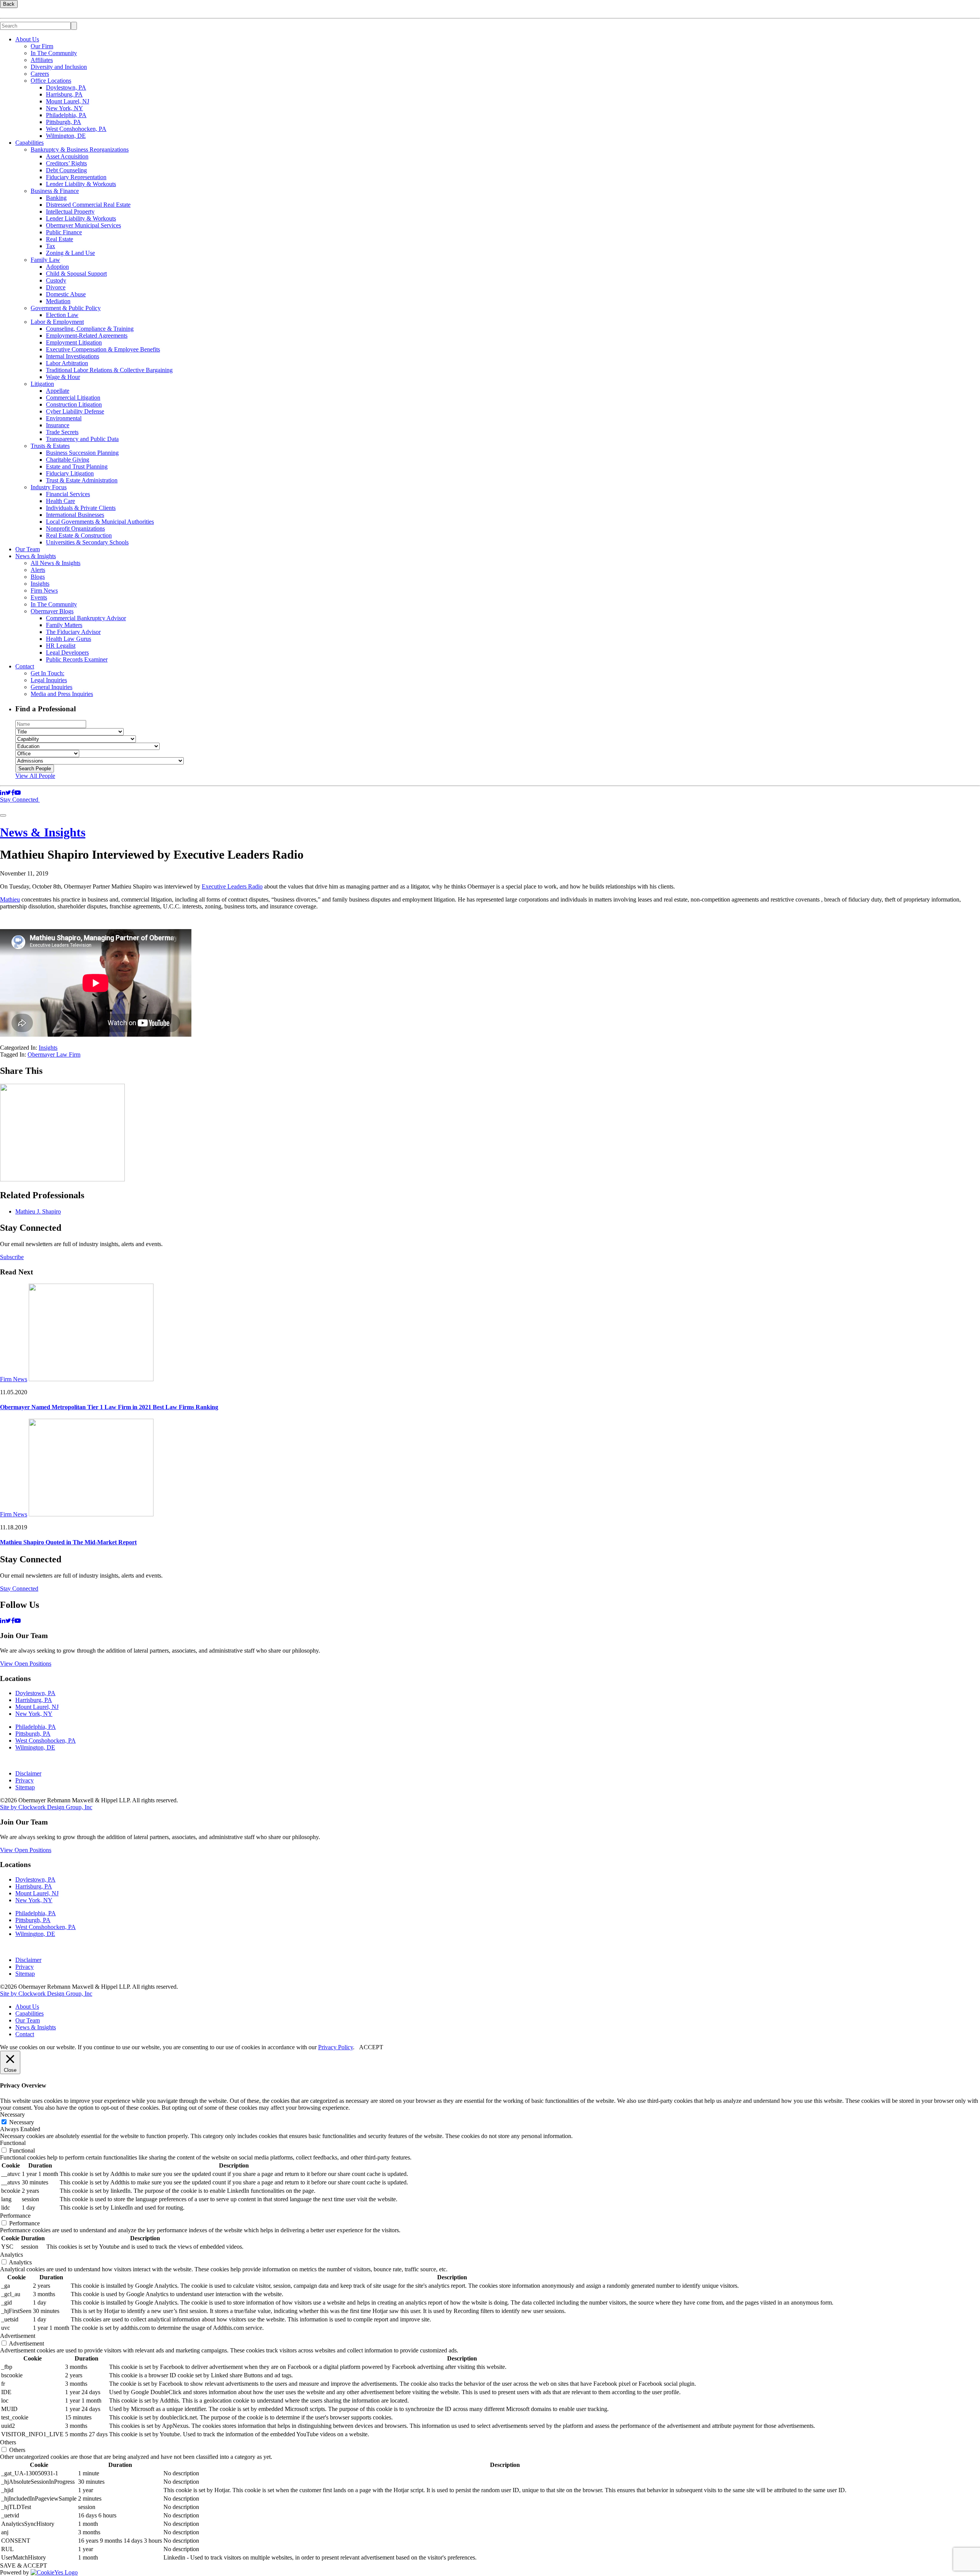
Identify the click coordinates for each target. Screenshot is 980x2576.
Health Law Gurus (69, 639)
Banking (56, 198)
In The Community (54, 53)
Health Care (60, 501)
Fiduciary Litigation (70, 473)
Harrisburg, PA (64, 94)
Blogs (38, 577)
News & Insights (36, 556)
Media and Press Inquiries (62, 694)
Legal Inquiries (49, 680)
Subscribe (12, 1257)
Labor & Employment (57, 322)
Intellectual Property (70, 212)
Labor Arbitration (67, 363)
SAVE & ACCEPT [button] (24, 2565)
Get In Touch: (47, 673)
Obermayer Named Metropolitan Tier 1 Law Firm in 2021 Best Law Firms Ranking (109, 1407)
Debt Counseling (66, 170)
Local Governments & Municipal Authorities (100, 522)
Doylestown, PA (66, 87)
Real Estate (60, 239)
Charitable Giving (68, 460)
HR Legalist (61, 646)
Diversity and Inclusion (59, 67)
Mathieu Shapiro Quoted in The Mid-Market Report (68, 1542)
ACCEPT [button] (371, 2047)
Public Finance (64, 232)
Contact (25, 666)
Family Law (45, 260)
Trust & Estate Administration (82, 480)
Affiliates (42, 60)
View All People (35, 776)
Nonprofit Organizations (75, 528)
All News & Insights (56, 563)
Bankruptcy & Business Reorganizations (80, 149)
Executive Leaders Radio (232, 886)
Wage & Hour (63, 377)
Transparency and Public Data (82, 439)
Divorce (56, 287)
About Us (27, 39)
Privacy (24, 1780)
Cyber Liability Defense (75, 411)
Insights (40, 584)
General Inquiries (51, 687)
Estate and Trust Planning (77, 466)
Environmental (64, 418)
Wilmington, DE (66, 136)
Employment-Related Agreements (87, 336)
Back (9, 4)
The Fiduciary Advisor (73, 632)
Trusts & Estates (50, 446)
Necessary (22, 2122)
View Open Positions (26, 1664)
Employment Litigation (74, 342)
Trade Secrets (62, 432)
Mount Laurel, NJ (68, 101)
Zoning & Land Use (70, 253)
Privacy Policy (336, 2047)
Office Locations (51, 81)
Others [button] (8, 2442)
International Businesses (75, 515)
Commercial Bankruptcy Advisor (86, 618)
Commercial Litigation (73, 398)
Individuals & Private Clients (81, 508)
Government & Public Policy (66, 308)
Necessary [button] (12, 2115)
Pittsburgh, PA (64, 122)
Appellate (58, 391)
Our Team (28, 549)
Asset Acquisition (67, 156)
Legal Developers (67, 653)
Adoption (57, 267)
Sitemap (25, 1787)
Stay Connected (20, 800)
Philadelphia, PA (66, 115)
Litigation (42, 384)
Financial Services (68, 494)
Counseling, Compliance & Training (90, 329)
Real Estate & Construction (79, 535)
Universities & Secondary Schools (87, 542)
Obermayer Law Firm (54, 1054)
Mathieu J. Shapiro (38, 1211)
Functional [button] (13, 2143)
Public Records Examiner (77, 659)
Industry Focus (49, 487)
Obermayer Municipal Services (83, 225)
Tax (51, 246)
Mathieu (10, 899)
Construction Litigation (74, 404)
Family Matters (64, 625)
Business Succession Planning (82, 453)
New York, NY (65, 108)
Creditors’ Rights (66, 163)
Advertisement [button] (18, 2336)
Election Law (62, 315)
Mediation (58, 301)
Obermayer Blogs (52, 611)
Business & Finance (55, 191)
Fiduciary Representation (76, 177)
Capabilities (29, 143)
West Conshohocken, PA (76, 129)
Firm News (44, 591)
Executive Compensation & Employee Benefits (103, 349)
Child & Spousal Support (76, 274)
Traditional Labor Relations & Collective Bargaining (109, 370)
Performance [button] (15, 2216)
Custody (56, 280)
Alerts (38, 570)
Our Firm (42, 46)
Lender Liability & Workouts (81, 184)
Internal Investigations (73, 356)
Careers (40, 74)
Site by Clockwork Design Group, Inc (46, 1807)
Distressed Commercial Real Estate (88, 205)
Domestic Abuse (66, 294)
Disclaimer (28, 1773)
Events (39, 597)
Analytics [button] (11, 2255)
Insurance (58, 425)
